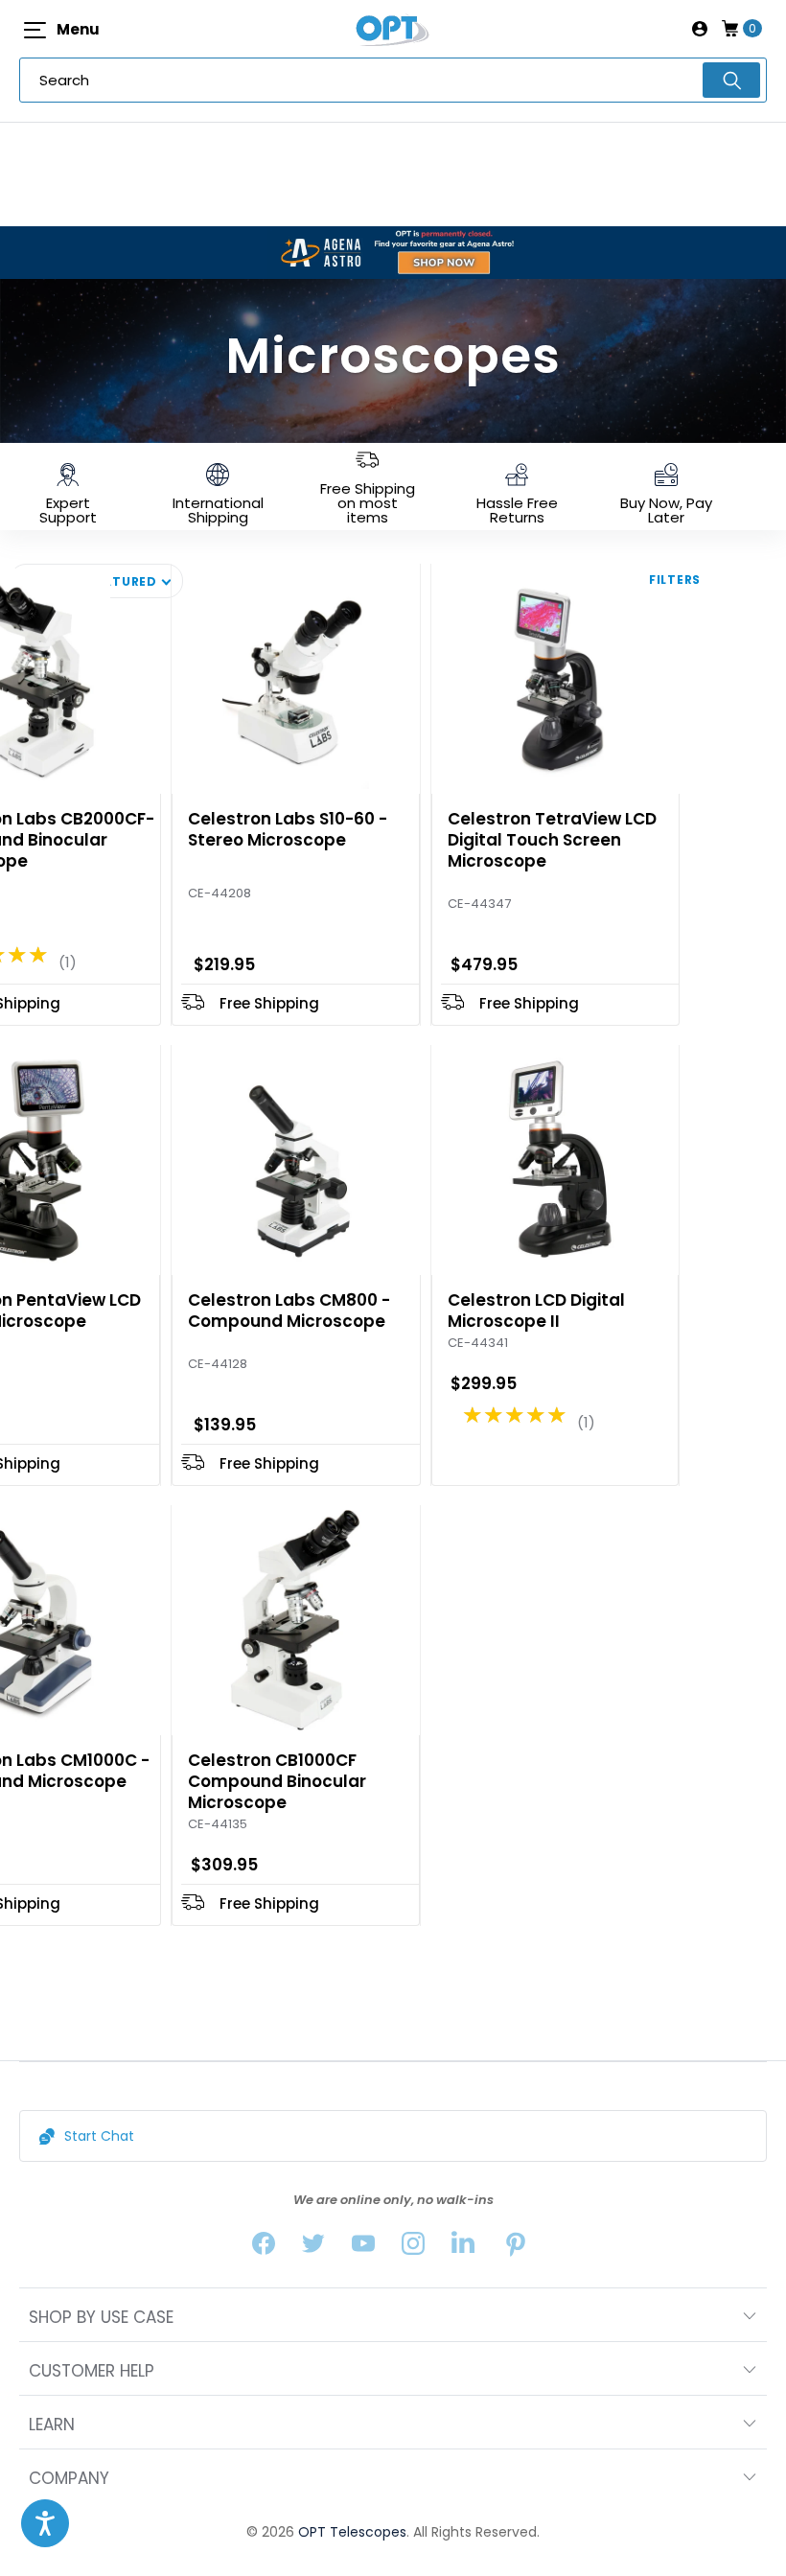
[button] (45, 2523)
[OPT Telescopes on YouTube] (363, 2248)
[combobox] (393, 80)
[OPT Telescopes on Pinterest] (517, 2248)
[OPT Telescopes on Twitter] (313, 2248)
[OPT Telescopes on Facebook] (264, 2248)
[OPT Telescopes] (393, 29)
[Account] (700, 29)
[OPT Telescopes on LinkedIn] (463, 2248)
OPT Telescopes (352, 2532)
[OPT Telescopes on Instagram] (413, 2248)
